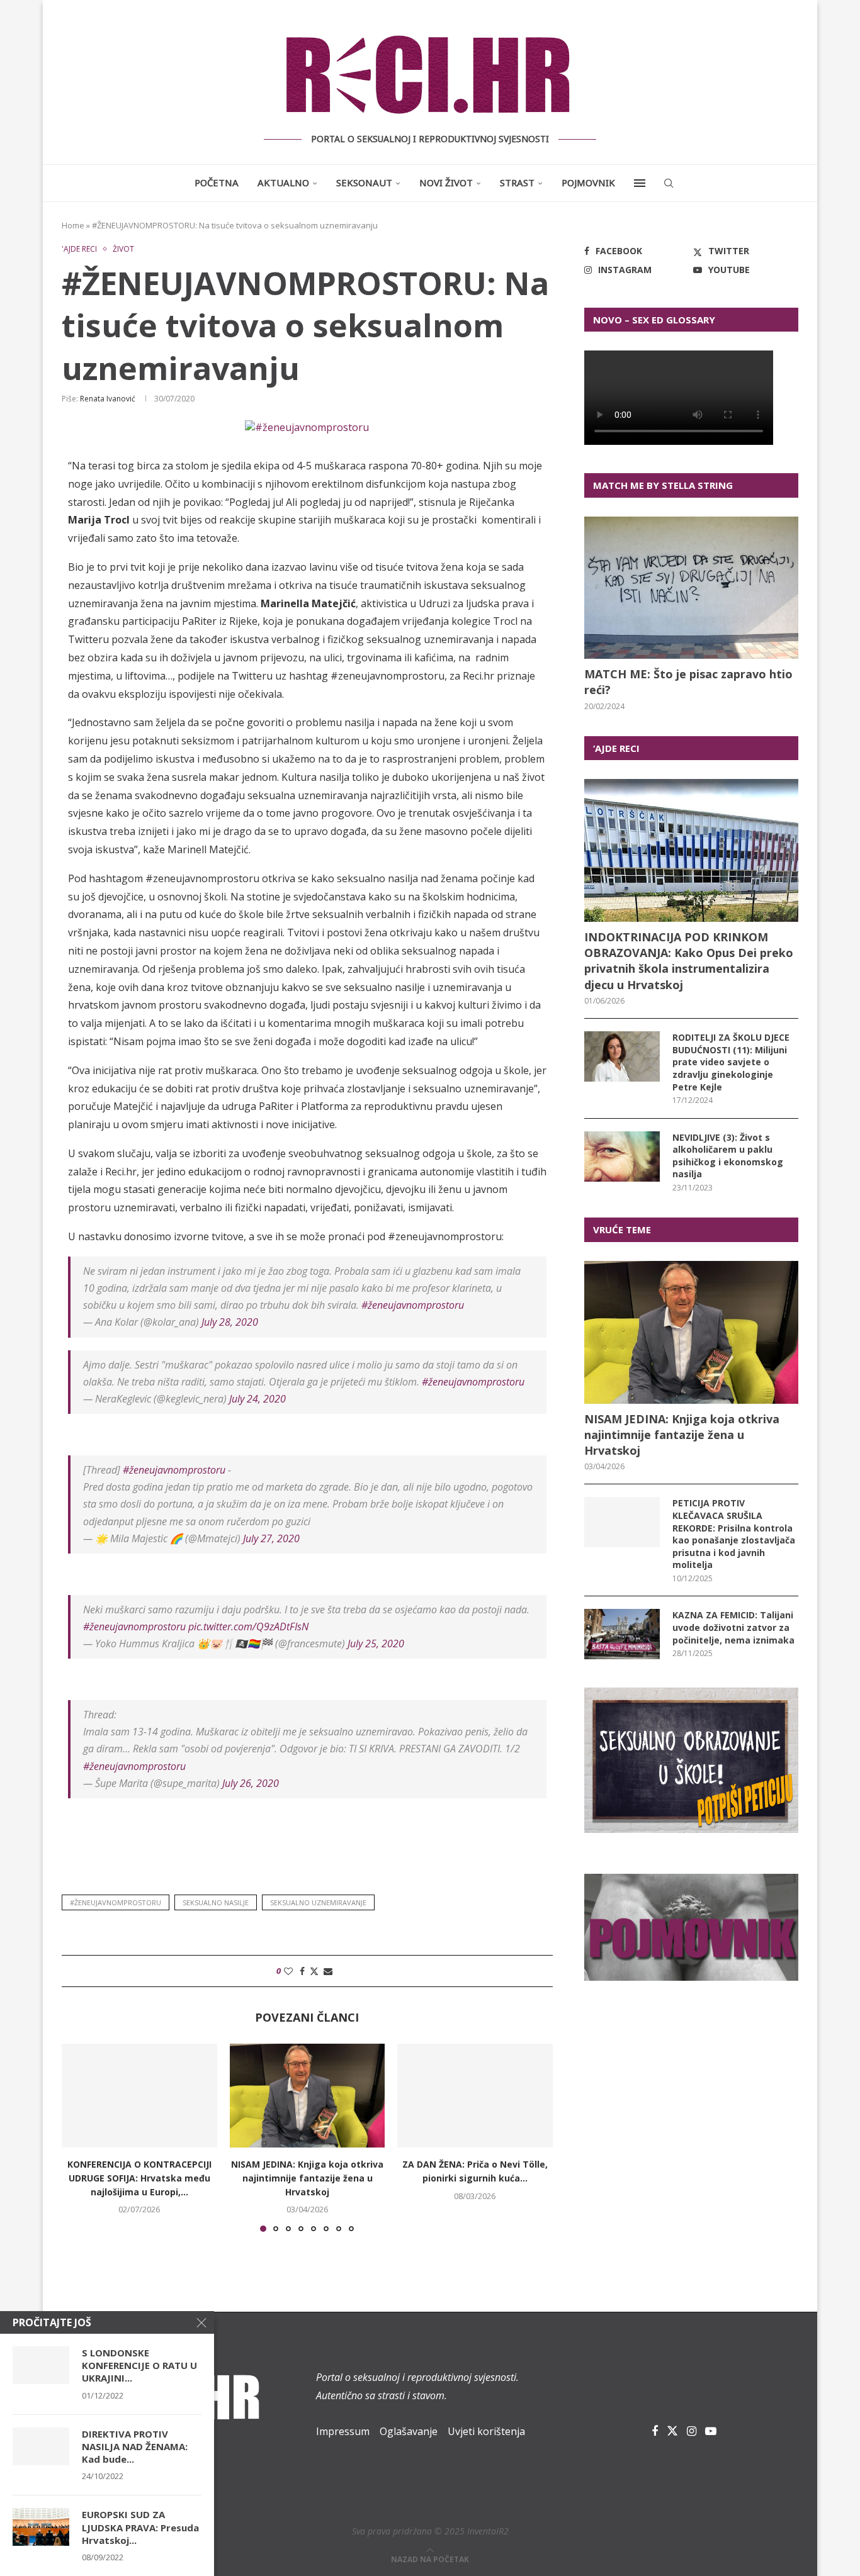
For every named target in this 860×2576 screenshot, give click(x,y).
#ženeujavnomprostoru (413, 1305)
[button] (79, 2137)
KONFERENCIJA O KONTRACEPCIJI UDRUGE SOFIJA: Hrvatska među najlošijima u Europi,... (139, 2178)
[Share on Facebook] (302, 1971)
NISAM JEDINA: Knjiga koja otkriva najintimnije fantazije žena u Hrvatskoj (307, 2178)
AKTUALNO (283, 182)
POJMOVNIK (588, 182)
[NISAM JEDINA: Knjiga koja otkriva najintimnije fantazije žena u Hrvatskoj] (308, 2095)
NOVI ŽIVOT (446, 182)
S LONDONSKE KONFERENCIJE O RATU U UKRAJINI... (139, 2366)
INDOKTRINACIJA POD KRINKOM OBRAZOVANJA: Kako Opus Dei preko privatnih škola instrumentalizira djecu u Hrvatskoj (689, 961)
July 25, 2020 (376, 1644)
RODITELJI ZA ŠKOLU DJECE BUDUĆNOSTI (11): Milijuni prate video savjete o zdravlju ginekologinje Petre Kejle (731, 1062)
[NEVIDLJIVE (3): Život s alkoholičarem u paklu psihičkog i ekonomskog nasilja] (622, 1156)
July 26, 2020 (251, 1783)
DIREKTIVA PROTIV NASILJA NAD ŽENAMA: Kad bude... (135, 2447)
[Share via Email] (328, 1971)
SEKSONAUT (364, 182)
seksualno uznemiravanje (318, 1902)
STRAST (517, 182)
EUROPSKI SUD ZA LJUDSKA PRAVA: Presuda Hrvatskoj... (140, 2527)
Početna (217, 182)
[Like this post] (288, 1971)
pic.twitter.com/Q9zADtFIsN (248, 1627)
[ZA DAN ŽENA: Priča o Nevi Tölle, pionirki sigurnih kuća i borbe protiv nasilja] (475, 2095)
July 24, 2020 (257, 1399)
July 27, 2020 (271, 1538)
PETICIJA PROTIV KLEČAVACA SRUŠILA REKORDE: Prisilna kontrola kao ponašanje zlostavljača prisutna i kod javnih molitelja (734, 1534)
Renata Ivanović (108, 399)
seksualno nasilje (216, 1902)
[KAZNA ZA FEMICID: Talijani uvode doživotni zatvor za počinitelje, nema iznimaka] (622, 1634)
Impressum (343, 2431)
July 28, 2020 (230, 1322)
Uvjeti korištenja (486, 2431)
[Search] (669, 183)
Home (73, 225)
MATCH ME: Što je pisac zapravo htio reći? (688, 682)
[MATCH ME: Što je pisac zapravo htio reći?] (691, 588)
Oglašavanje (409, 2431)
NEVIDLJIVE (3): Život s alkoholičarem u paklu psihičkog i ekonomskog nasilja (728, 1156)
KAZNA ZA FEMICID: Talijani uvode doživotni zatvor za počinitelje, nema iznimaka (733, 1627)
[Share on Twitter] (314, 1971)
